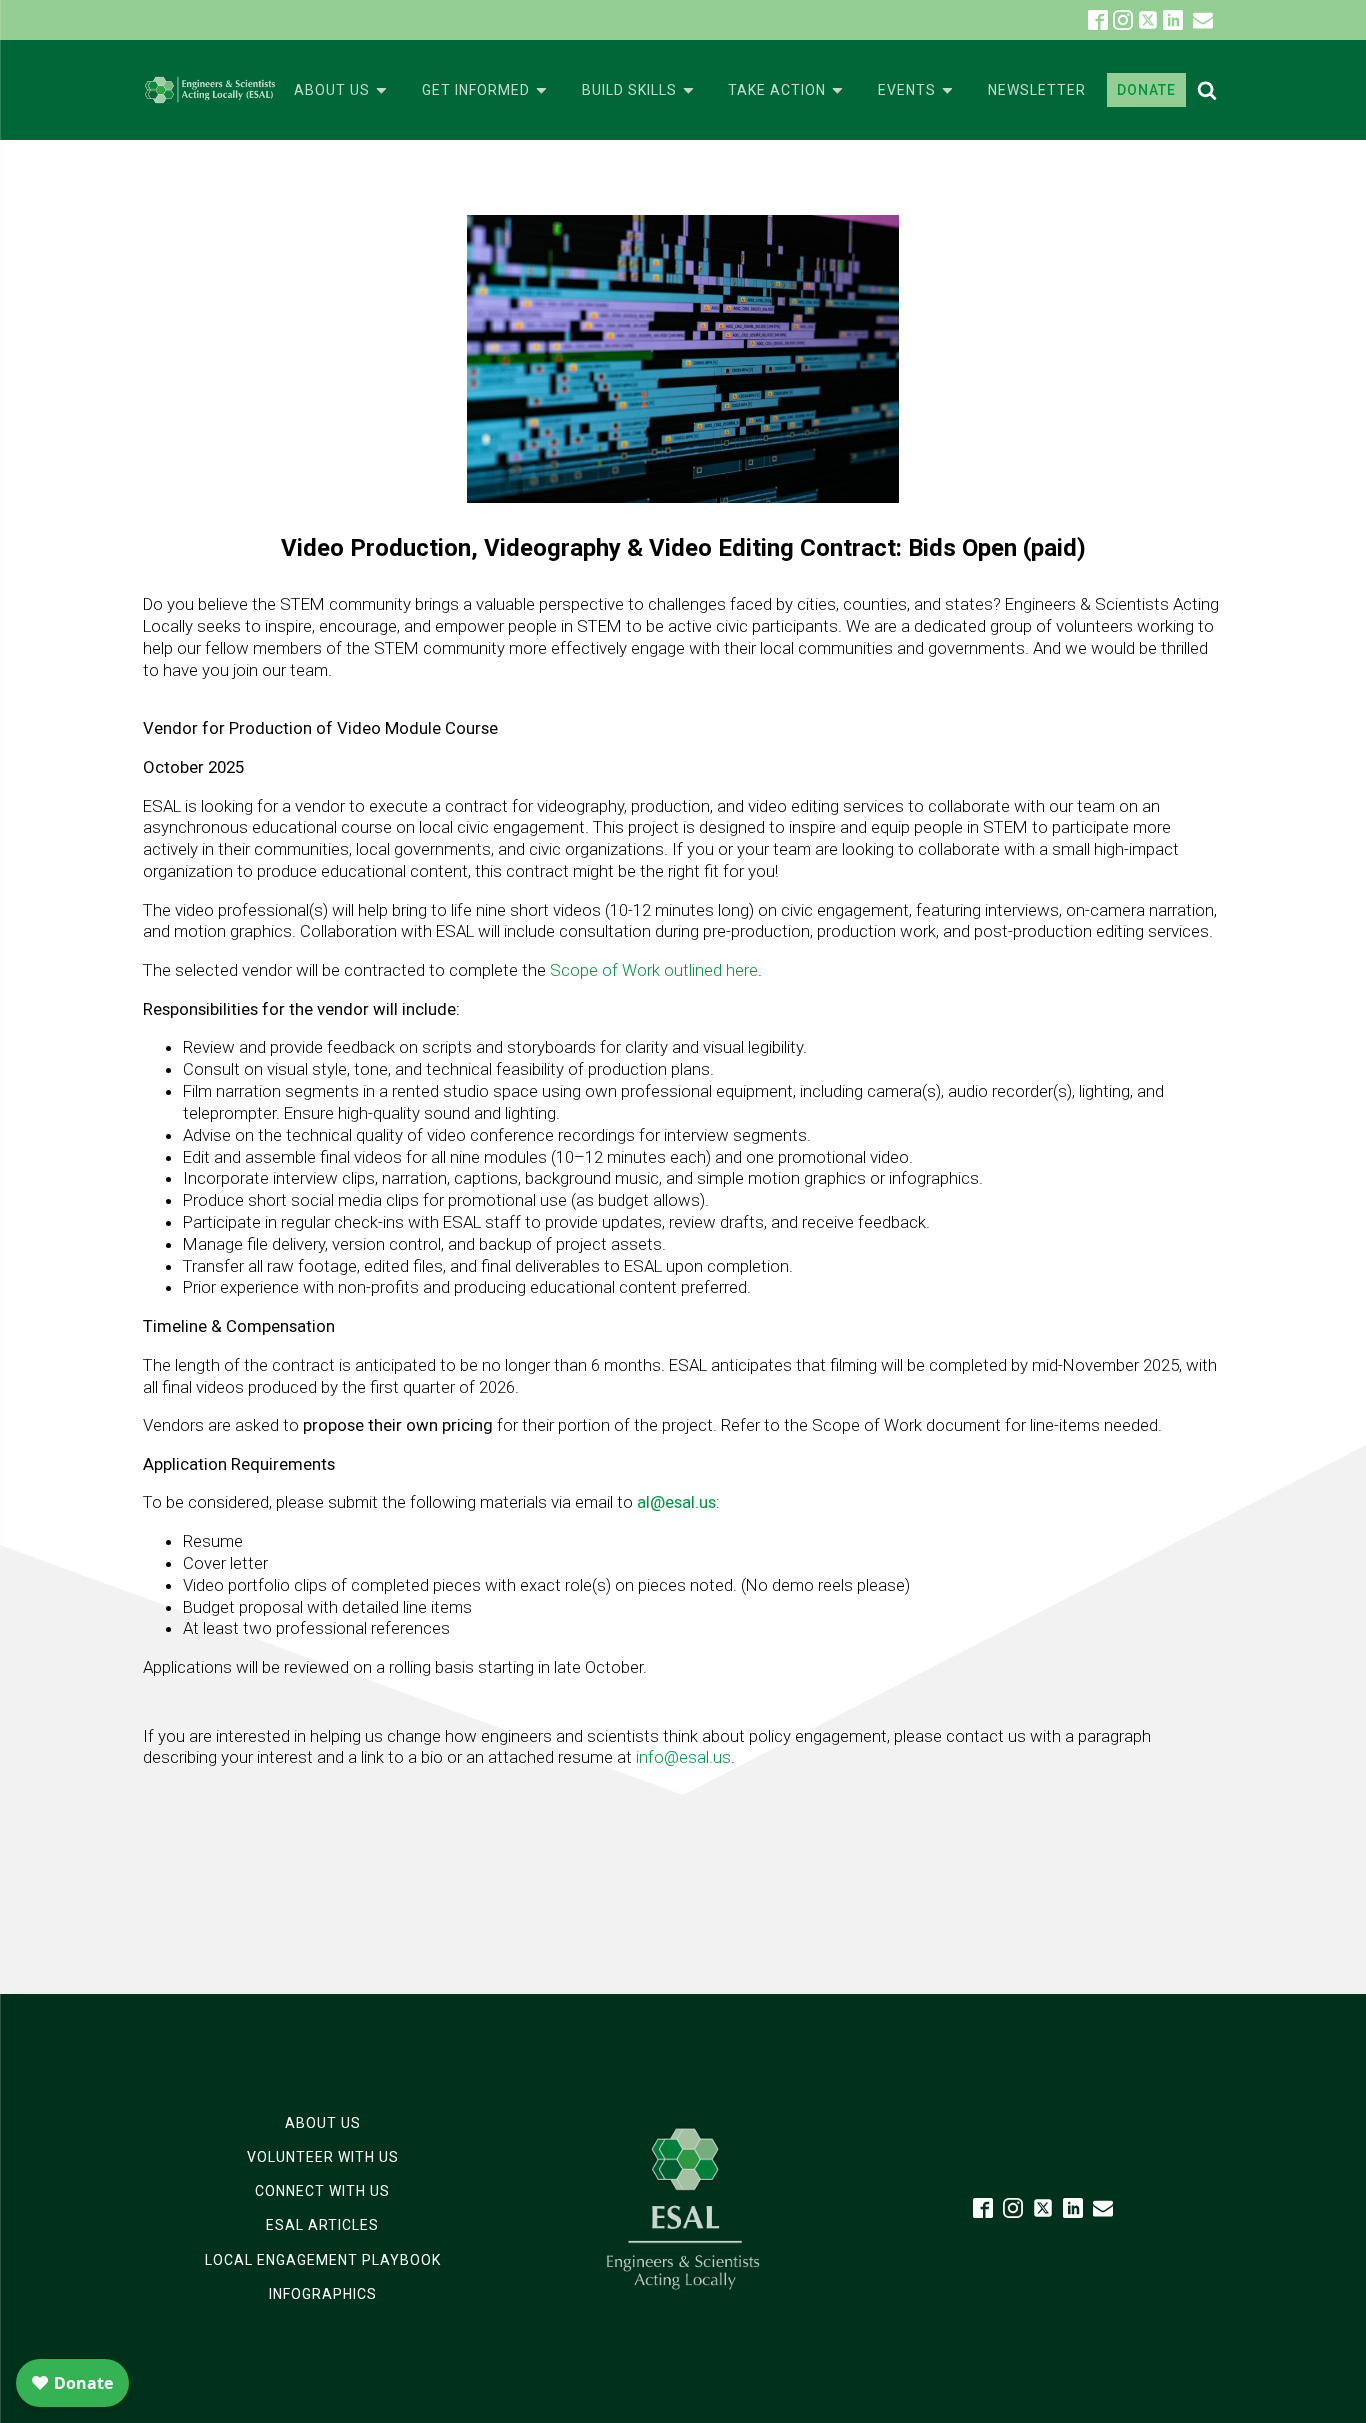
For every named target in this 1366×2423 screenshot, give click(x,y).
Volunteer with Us (323, 2157)
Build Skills (629, 90)
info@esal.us (683, 1757)
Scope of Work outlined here (654, 970)
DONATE (1146, 90)
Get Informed (476, 90)
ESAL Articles (322, 2225)
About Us (332, 90)
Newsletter (1037, 90)
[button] (1203, 20)
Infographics (323, 2294)
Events (907, 90)
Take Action (777, 90)
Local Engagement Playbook (323, 2260)
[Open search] (1207, 90)
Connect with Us (322, 2191)
